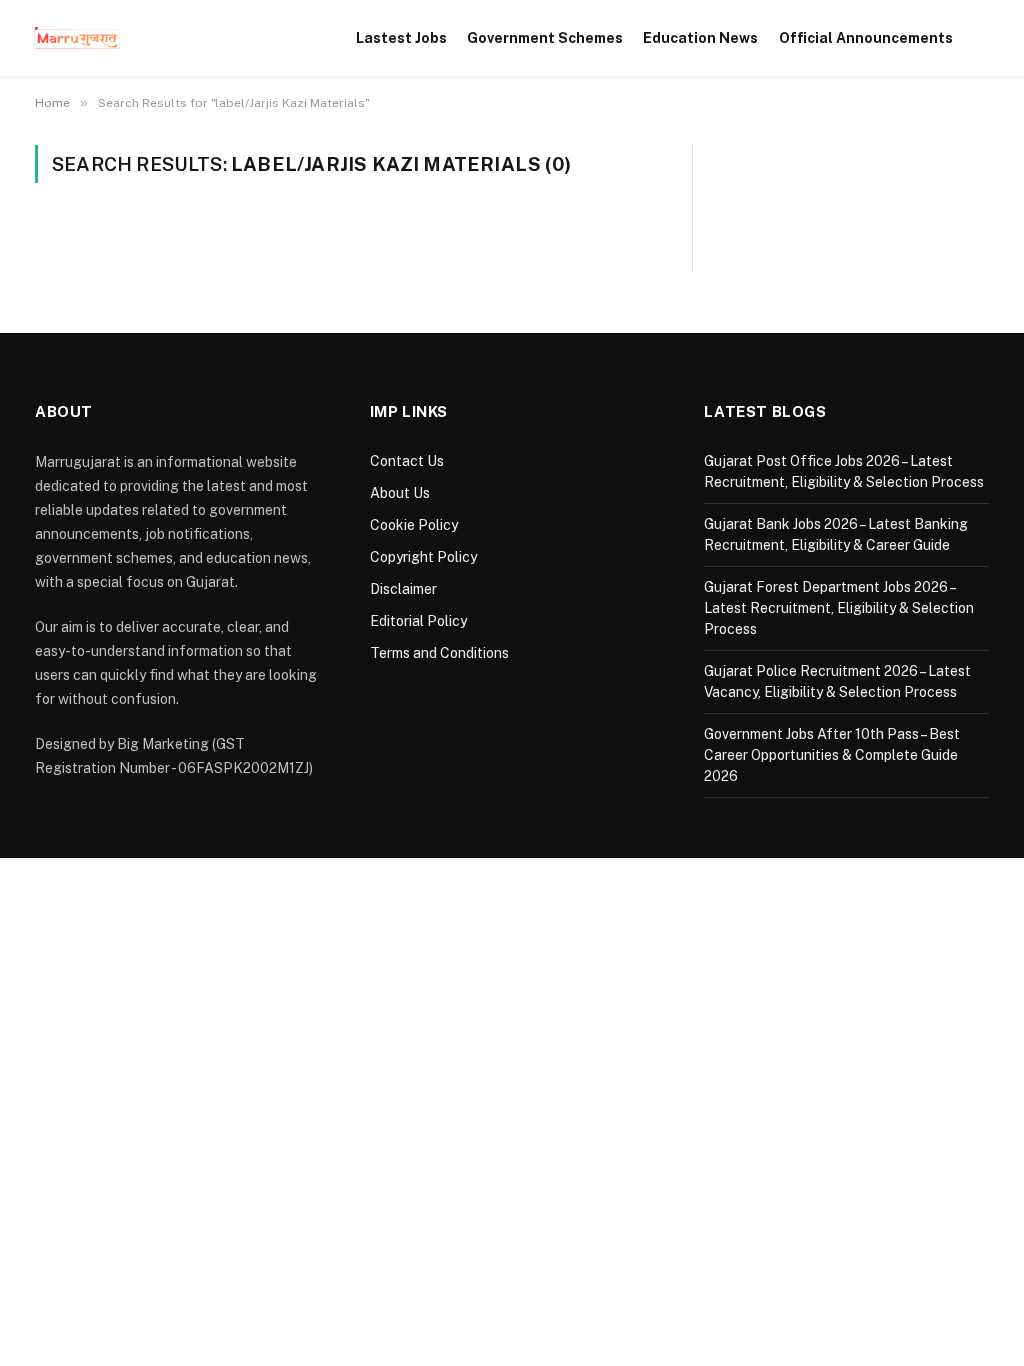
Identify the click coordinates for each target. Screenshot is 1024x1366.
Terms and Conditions (439, 653)
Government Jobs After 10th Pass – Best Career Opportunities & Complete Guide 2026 (832, 755)
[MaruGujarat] (76, 38)
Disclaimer (403, 589)
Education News (700, 38)
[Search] (986, 38)
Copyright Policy (423, 557)
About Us (400, 493)
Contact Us (407, 461)
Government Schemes (545, 38)
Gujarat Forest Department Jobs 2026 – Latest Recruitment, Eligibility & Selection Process (839, 608)
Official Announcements (866, 38)
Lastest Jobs (401, 38)
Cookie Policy (414, 525)
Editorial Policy (418, 621)
